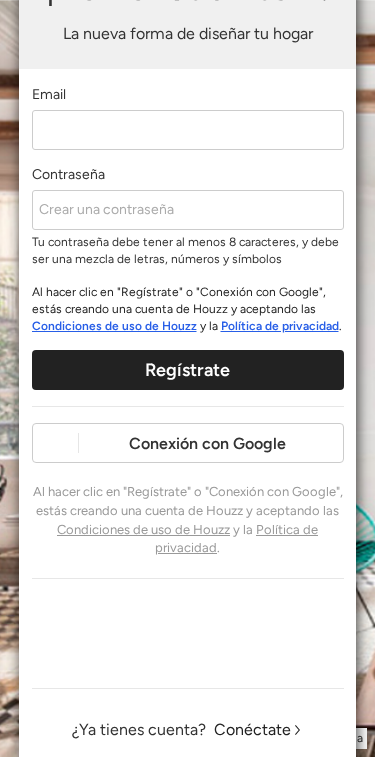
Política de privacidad (280, 326)
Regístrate (187, 370)
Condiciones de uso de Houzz (114, 326)
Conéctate (252, 729)
